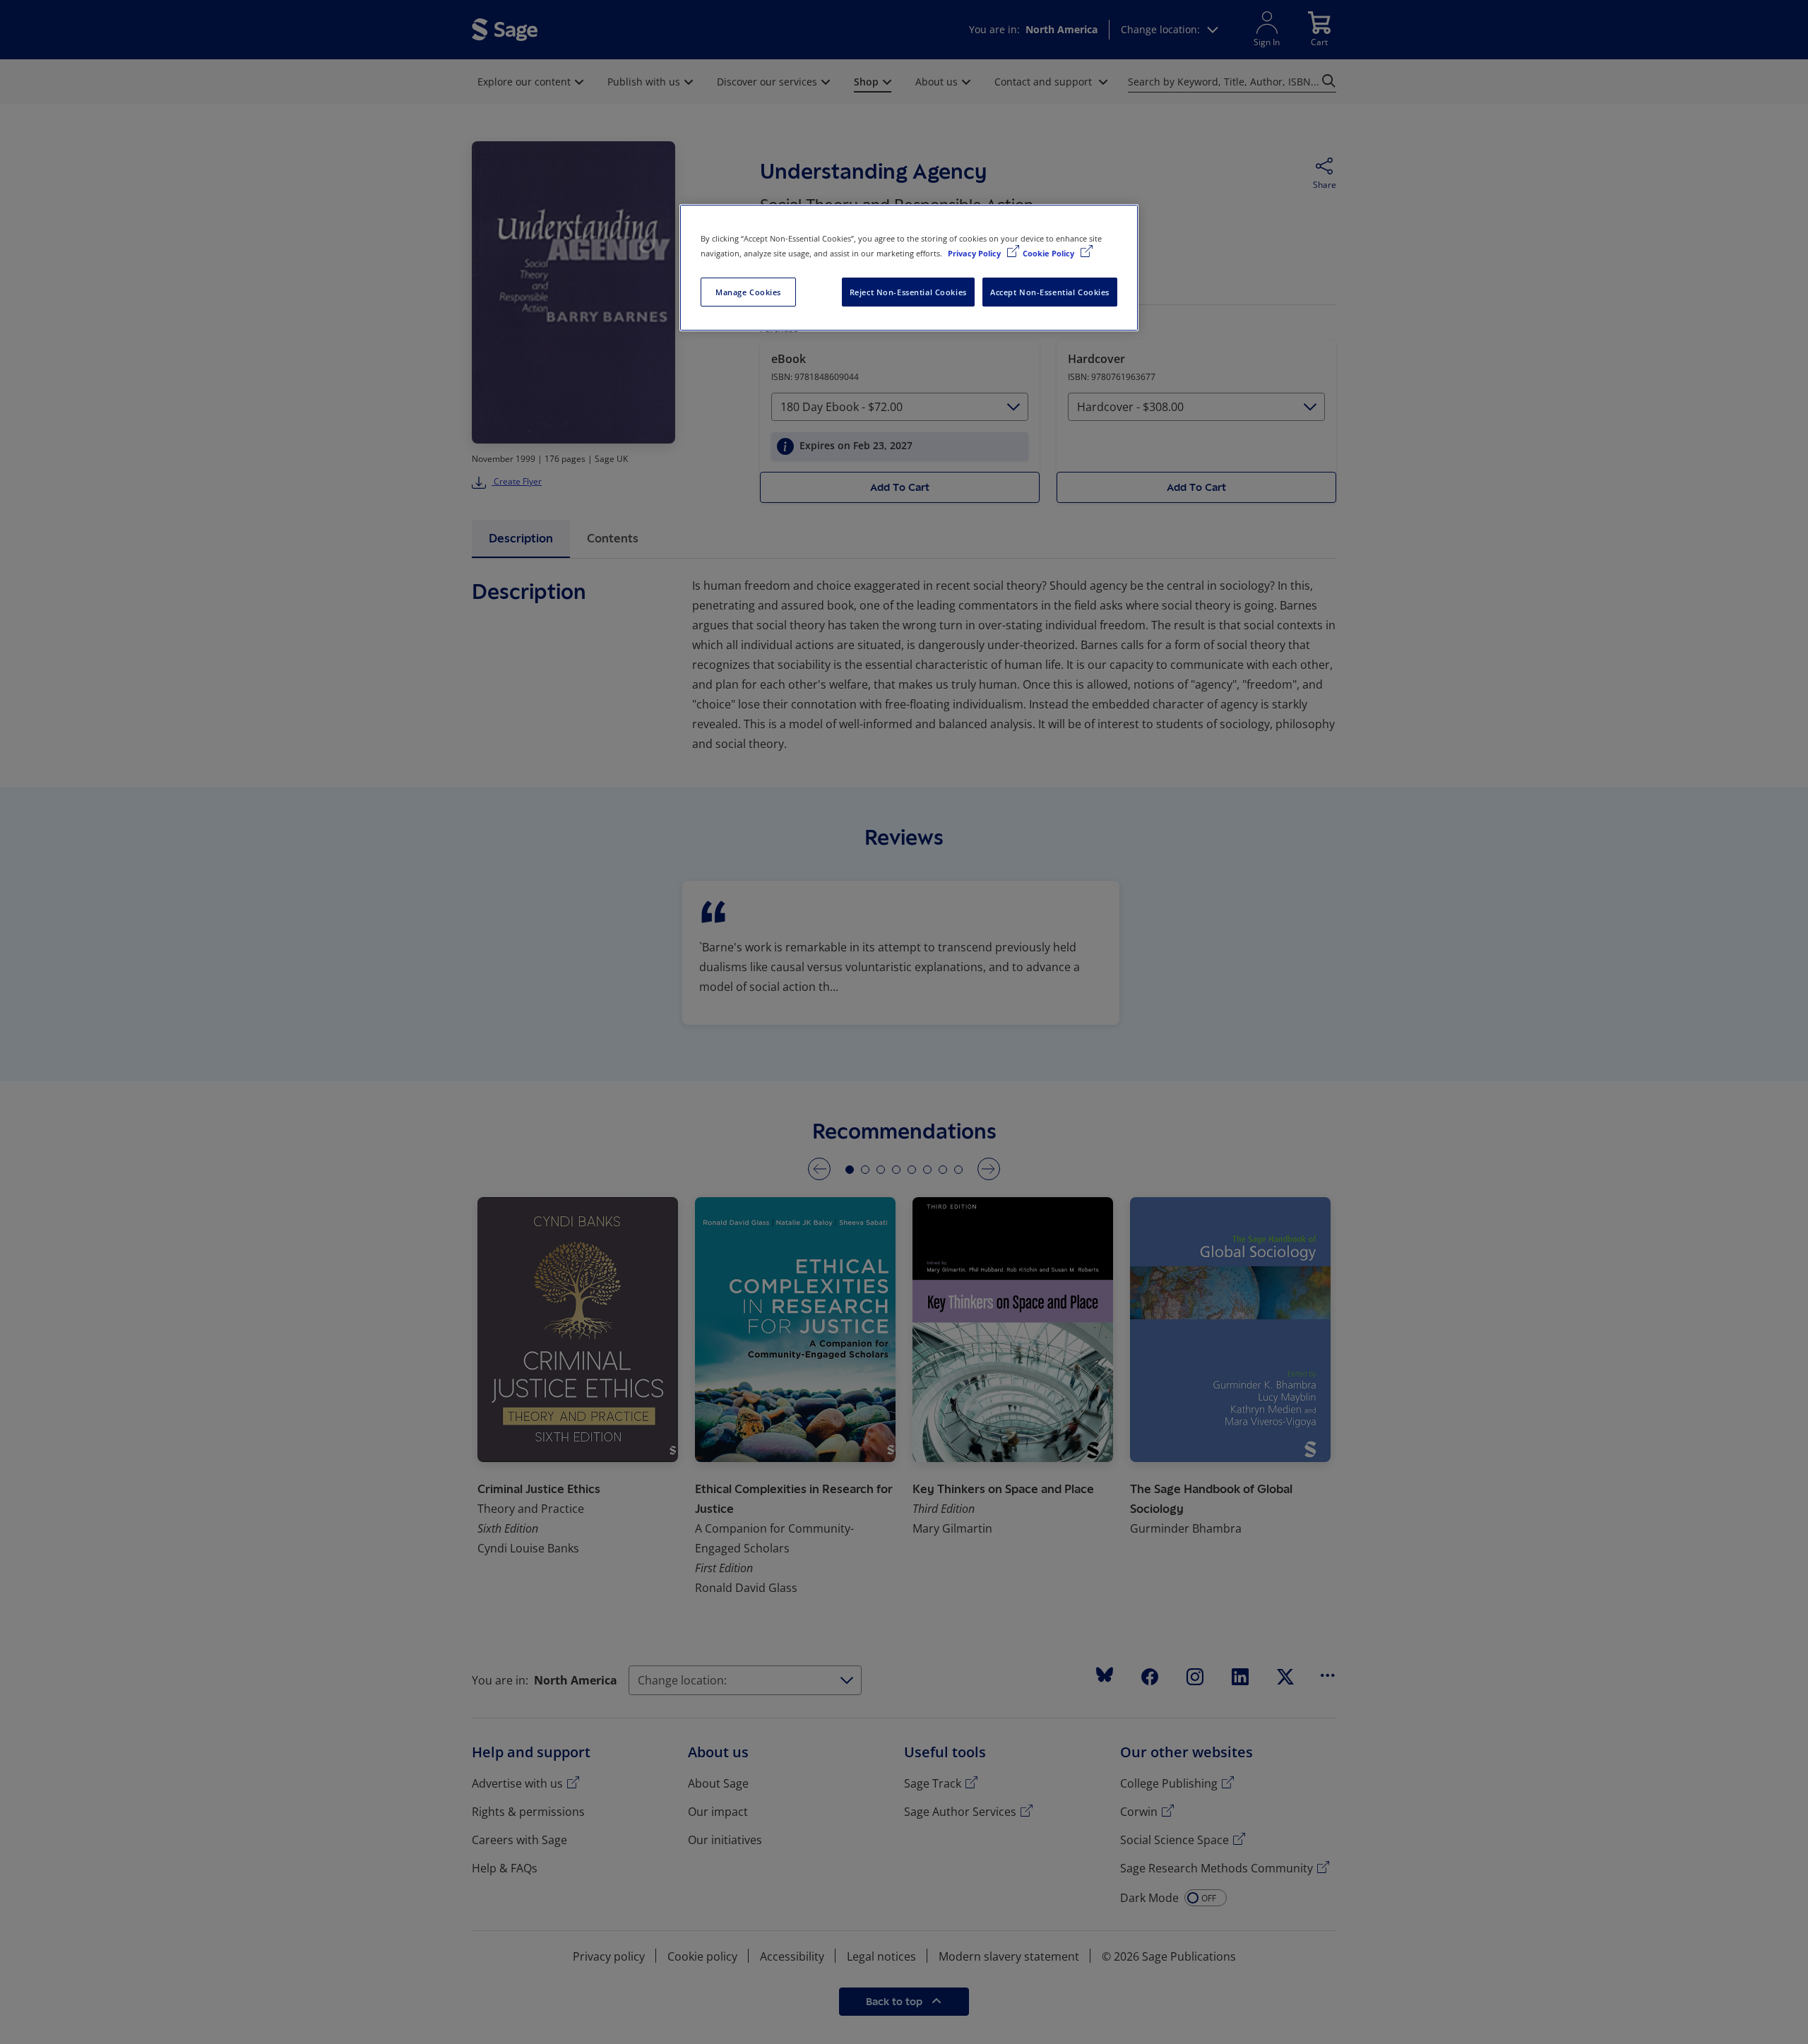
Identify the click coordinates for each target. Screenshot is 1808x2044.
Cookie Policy (1049, 253)
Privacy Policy (975, 253)
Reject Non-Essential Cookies (908, 292)
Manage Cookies (748, 292)
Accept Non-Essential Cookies (1050, 292)
